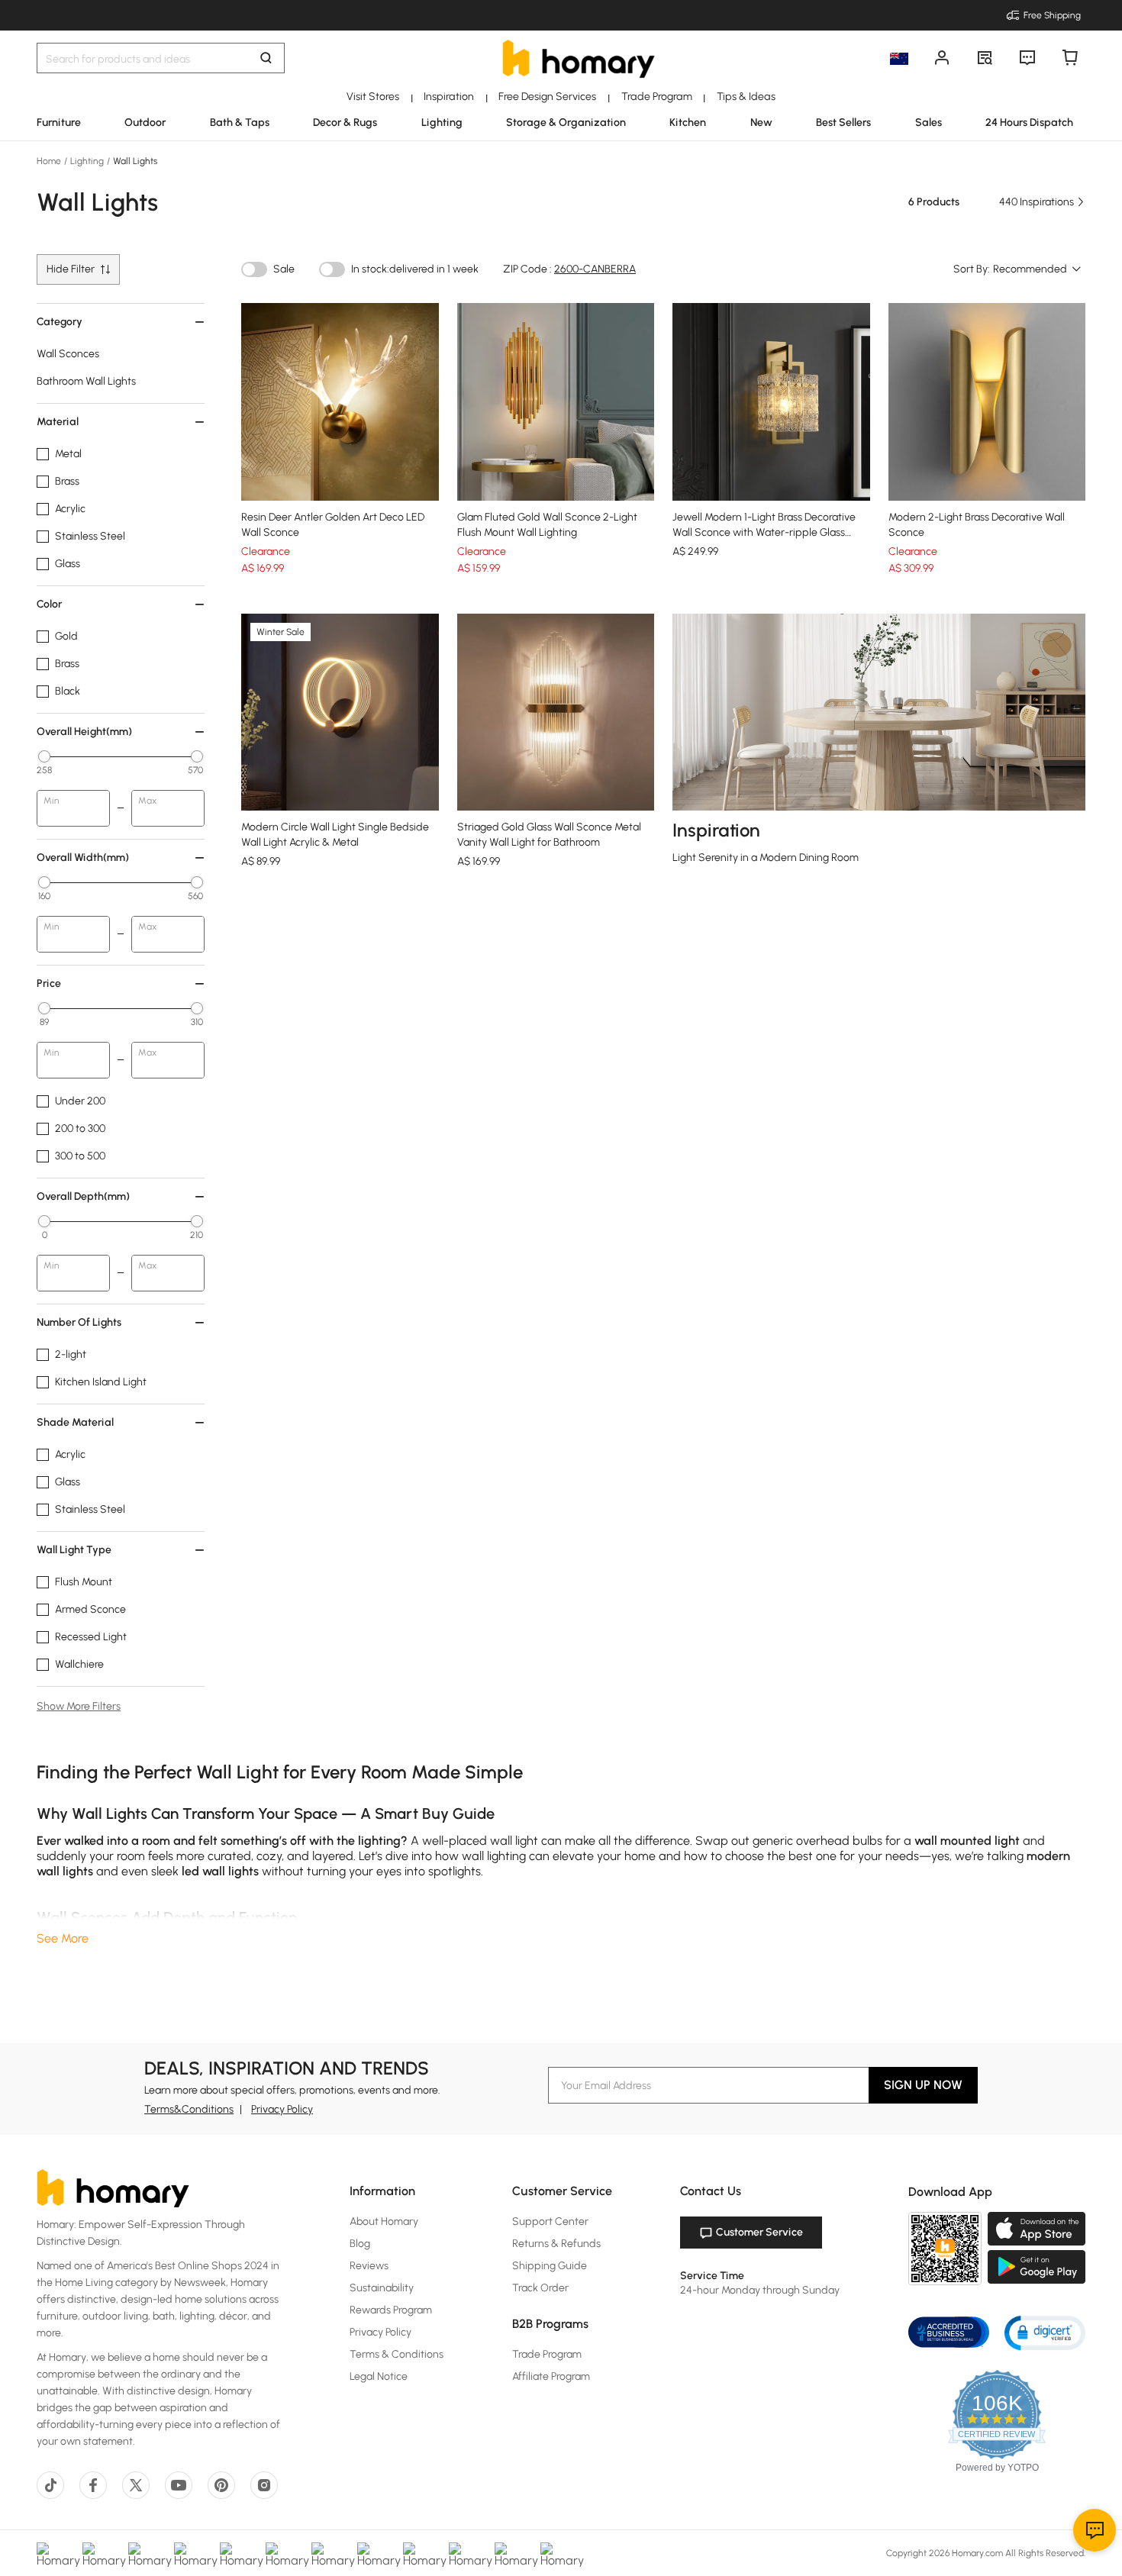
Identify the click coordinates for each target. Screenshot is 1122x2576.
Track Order (540, 2288)
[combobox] (1038, 269)
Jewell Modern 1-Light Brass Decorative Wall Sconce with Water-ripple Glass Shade (764, 532)
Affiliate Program (551, 2376)
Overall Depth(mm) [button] (83, 1196)
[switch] (254, 269)
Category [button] (60, 322)
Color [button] (49, 604)
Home (50, 161)
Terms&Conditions (189, 2109)
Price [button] (49, 983)
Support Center (550, 2221)
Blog (360, 2244)
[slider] (44, 756)
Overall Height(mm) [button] (84, 732)
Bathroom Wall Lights (86, 381)
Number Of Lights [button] (79, 1322)
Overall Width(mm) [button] (83, 858)
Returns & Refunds (556, 2244)
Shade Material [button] (75, 1422)
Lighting (87, 161)
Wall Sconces (68, 354)
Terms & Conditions (397, 2354)
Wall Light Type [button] (74, 1550)
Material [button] (58, 422)
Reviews (369, 2266)
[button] (1045, 2332)
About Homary (384, 2221)
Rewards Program (391, 2310)
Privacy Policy (282, 2109)
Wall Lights (134, 161)
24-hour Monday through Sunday (760, 2290)
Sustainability (382, 2288)
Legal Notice (379, 2376)
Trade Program (547, 2354)
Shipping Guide (550, 2266)
